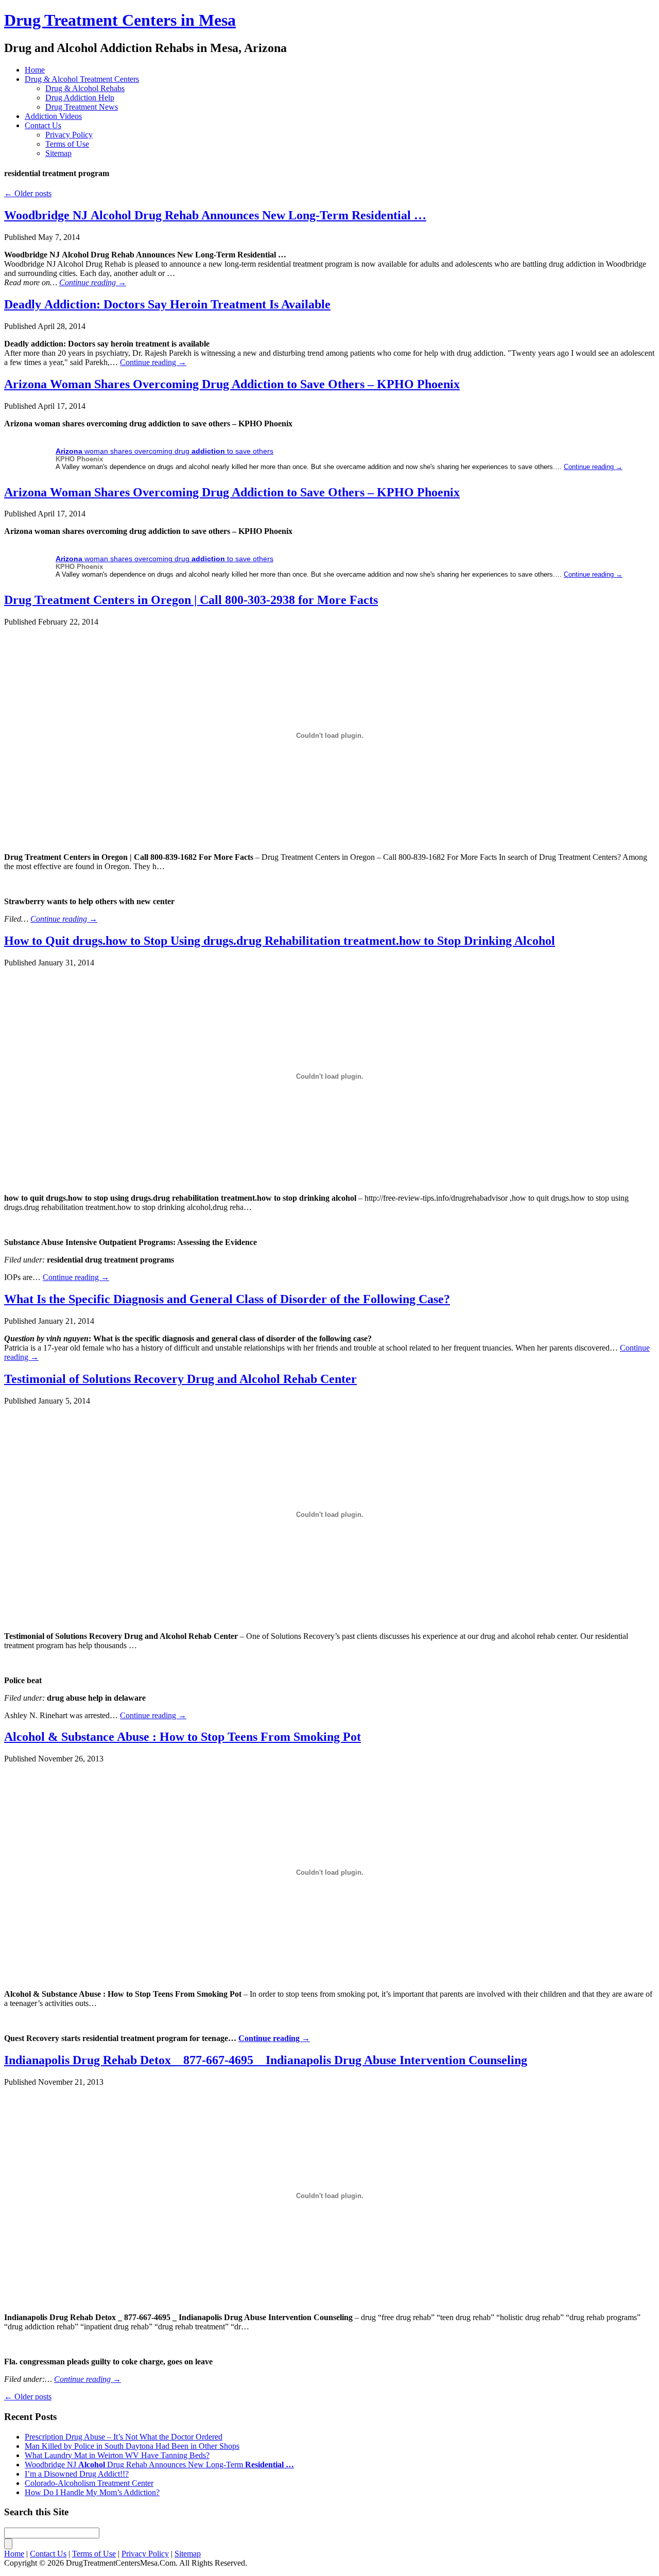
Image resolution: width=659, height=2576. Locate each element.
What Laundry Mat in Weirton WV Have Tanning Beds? (117, 2455)
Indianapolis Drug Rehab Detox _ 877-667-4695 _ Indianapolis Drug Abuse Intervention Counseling (266, 2060)
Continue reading (93, 282)
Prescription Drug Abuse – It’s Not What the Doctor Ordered (124, 2437)
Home (35, 70)
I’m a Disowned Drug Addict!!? (77, 2474)
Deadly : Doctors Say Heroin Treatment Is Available (167, 304)
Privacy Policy (69, 135)
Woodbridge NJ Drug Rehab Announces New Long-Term (215, 215)
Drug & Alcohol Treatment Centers (82, 79)
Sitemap (58, 153)
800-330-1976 (283, 21)
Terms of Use (67, 144)
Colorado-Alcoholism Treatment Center (89, 2483)
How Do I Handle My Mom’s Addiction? (92, 2492)
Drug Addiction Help (80, 98)
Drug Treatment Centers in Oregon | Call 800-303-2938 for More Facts (191, 600)
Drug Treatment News (82, 107)
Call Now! (383, 21)
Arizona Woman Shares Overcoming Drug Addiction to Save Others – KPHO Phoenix (232, 384)
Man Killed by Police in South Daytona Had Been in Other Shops (132, 2446)
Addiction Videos (53, 116)
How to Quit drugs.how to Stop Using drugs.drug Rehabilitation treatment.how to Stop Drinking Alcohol (280, 941)
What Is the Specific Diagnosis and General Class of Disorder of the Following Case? (227, 1299)
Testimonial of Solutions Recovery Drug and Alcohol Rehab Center (180, 1379)
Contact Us (43, 125)
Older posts (28, 193)
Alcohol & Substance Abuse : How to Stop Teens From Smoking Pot (183, 1737)
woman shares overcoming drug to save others (164, 451)
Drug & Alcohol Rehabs (85, 88)
